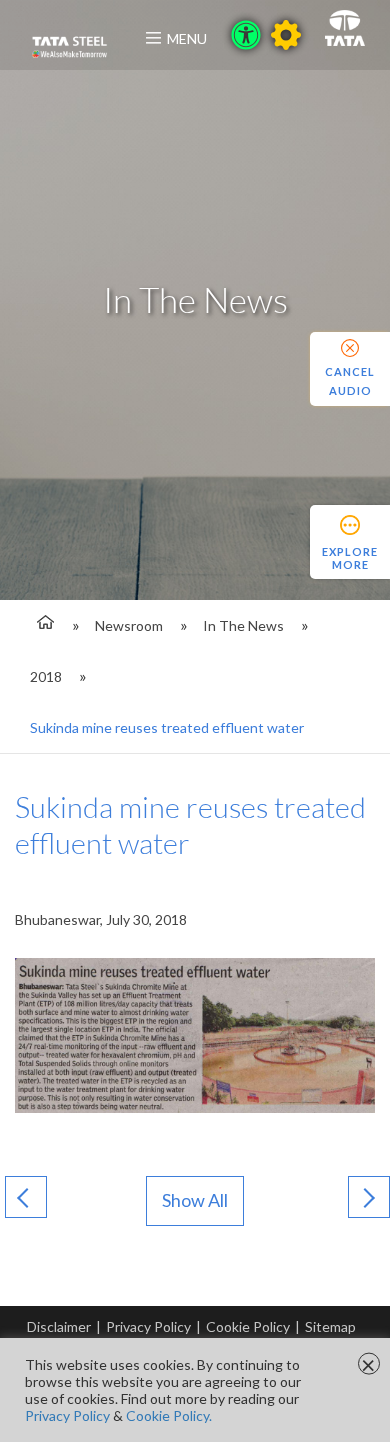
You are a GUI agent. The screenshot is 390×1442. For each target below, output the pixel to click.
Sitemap (330, 1326)
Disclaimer (59, 1326)
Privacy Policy (148, 1326)
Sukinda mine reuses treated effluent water (167, 727)
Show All (195, 1200)
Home (42, 625)
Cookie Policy (248, 1326)
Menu (187, 38)
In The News (243, 625)
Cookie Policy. (169, 1415)
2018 (46, 676)
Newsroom (129, 625)
